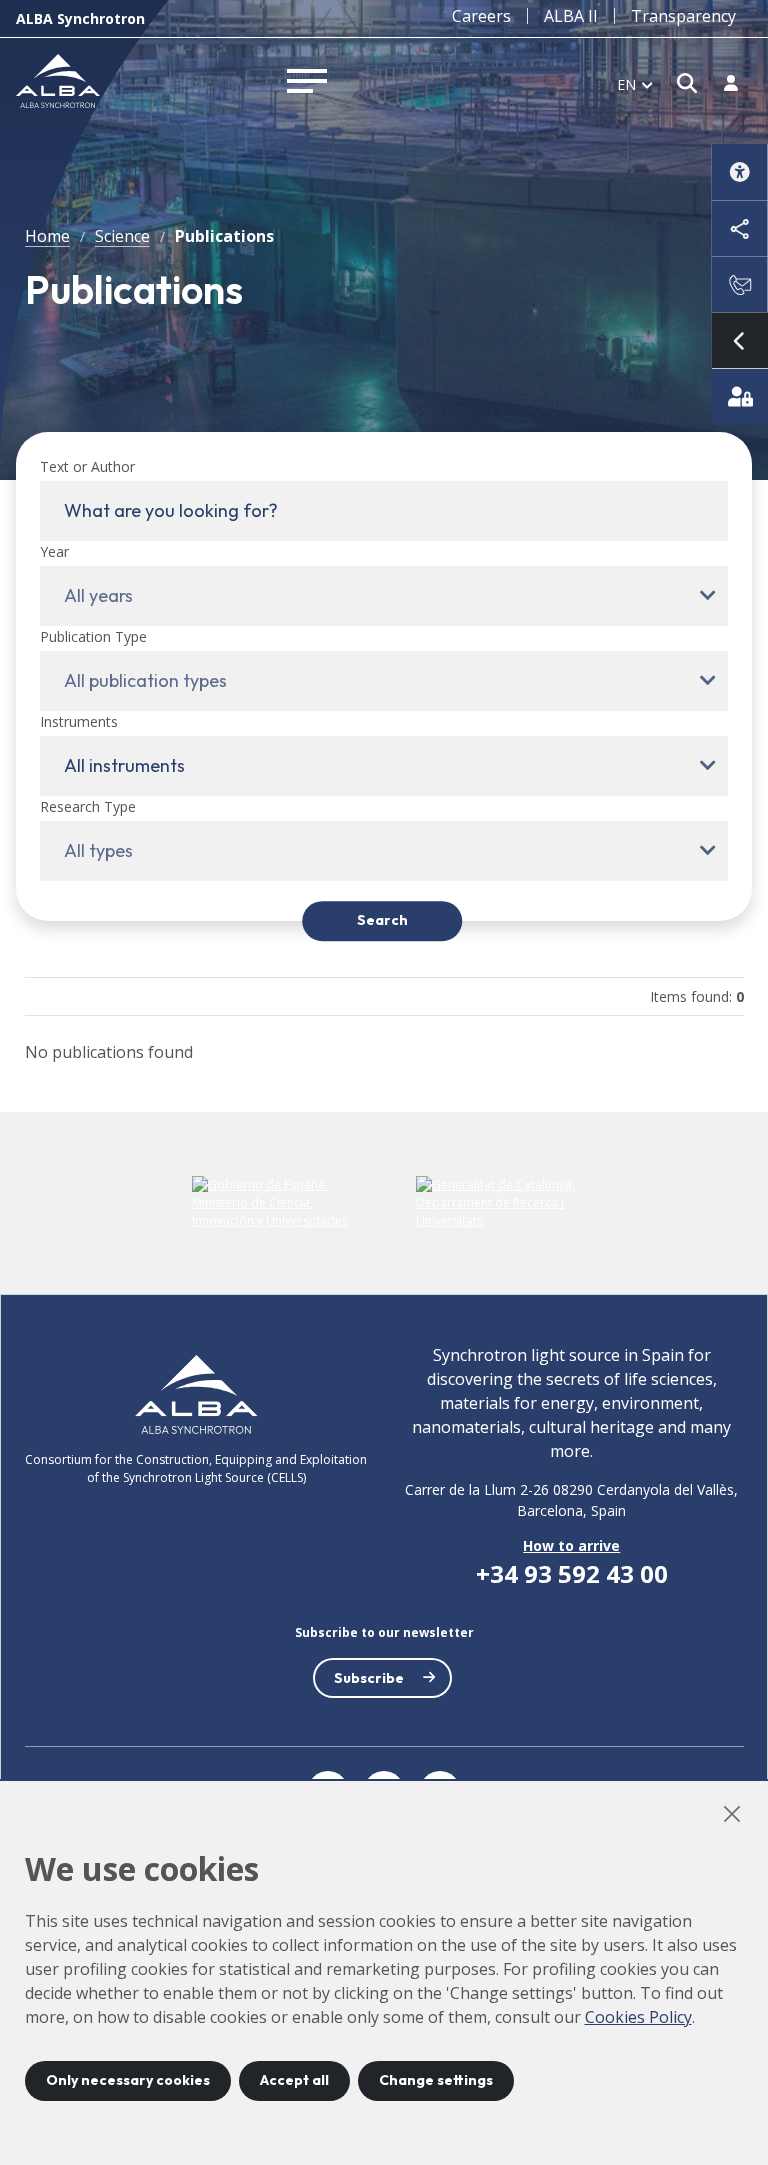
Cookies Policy (638, 2017)
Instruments (79, 721)
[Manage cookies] (740, 396)
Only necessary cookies (128, 2080)
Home (47, 236)
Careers (481, 16)
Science (122, 236)
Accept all (294, 2080)
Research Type (88, 806)
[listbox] (635, 84)
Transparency (683, 16)
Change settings (436, 2080)
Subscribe (369, 1678)
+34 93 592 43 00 (572, 1573)
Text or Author (87, 466)
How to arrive (571, 1545)
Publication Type (93, 636)
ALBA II (571, 16)
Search (382, 921)
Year (54, 551)
